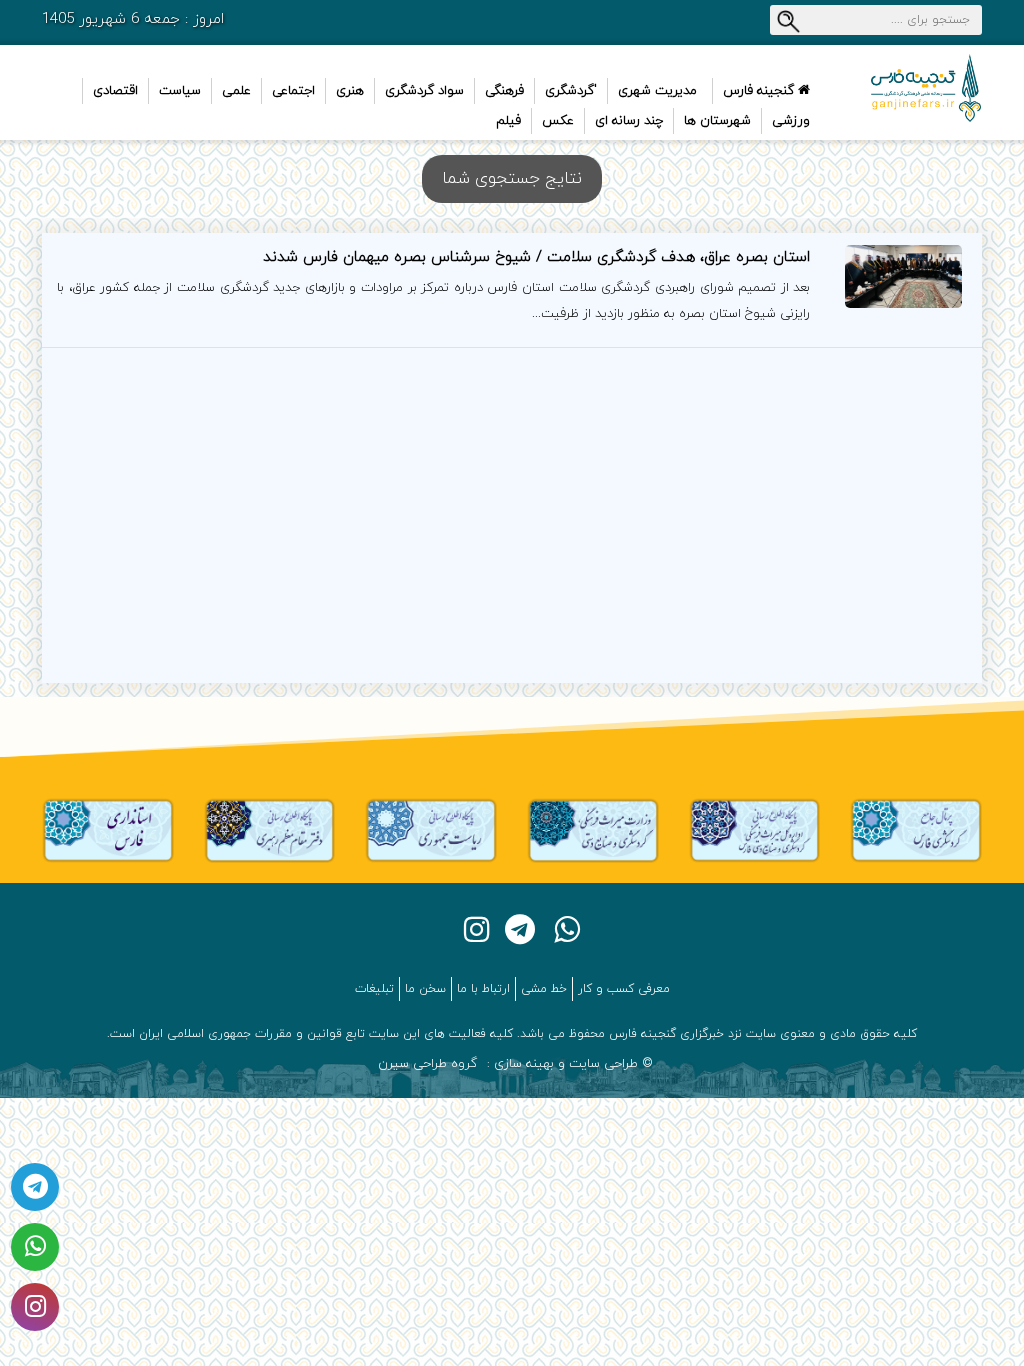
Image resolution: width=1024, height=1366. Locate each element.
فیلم (508, 121)
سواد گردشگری (424, 91)
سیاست (180, 91)
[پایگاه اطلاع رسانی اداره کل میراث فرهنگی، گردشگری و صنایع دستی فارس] (755, 829)
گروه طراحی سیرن (427, 1064)
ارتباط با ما (483, 989)
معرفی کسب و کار (624, 989)
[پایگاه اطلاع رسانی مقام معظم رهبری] (270, 829)
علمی (236, 91)
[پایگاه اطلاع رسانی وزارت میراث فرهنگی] (593, 829)
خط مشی (544, 989)
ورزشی (791, 121)
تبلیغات (374, 989)
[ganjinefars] (916, 88)
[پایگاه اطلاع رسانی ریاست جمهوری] (431, 829)
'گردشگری (571, 91)
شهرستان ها (717, 121)
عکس (558, 121)
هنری (350, 91)
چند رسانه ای (629, 121)
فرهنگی (504, 91)
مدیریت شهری (657, 91)
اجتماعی (293, 91)
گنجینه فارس (760, 91)
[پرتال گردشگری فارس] (916, 829)
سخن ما (425, 989)
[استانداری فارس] (108, 829)
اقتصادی (115, 91)
